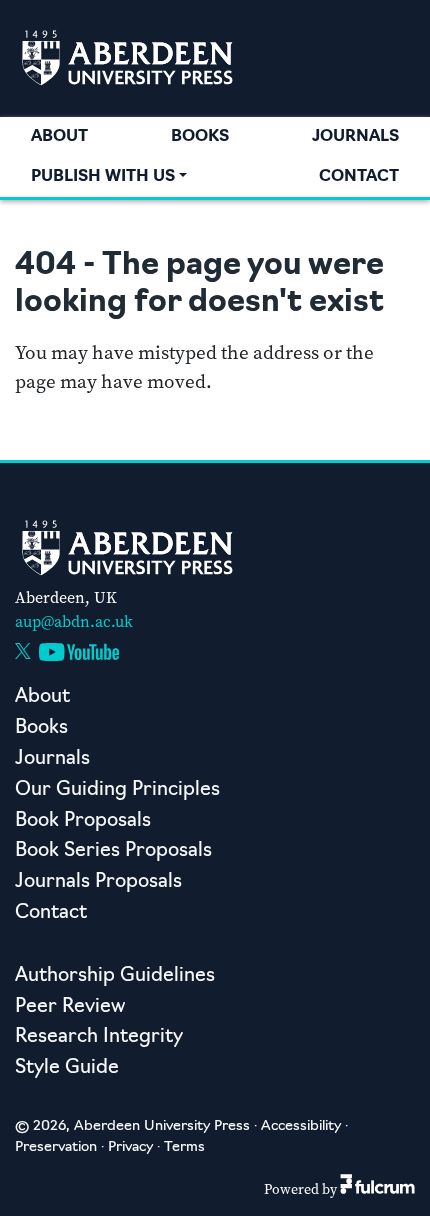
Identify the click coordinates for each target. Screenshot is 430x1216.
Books (200, 137)
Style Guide (67, 1068)
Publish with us (103, 177)
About (59, 137)
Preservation (56, 1147)
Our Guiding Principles (117, 790)
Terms (184, 1147)
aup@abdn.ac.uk (74, 621)
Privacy (130, 1147)
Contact (359, 177)
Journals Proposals (98, 882)
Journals (355, 137)
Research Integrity (99, 1037)
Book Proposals (83, 821)
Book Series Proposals (113, 851)
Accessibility (301, 1126)
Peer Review (70, 1007)
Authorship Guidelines (115, 976)
